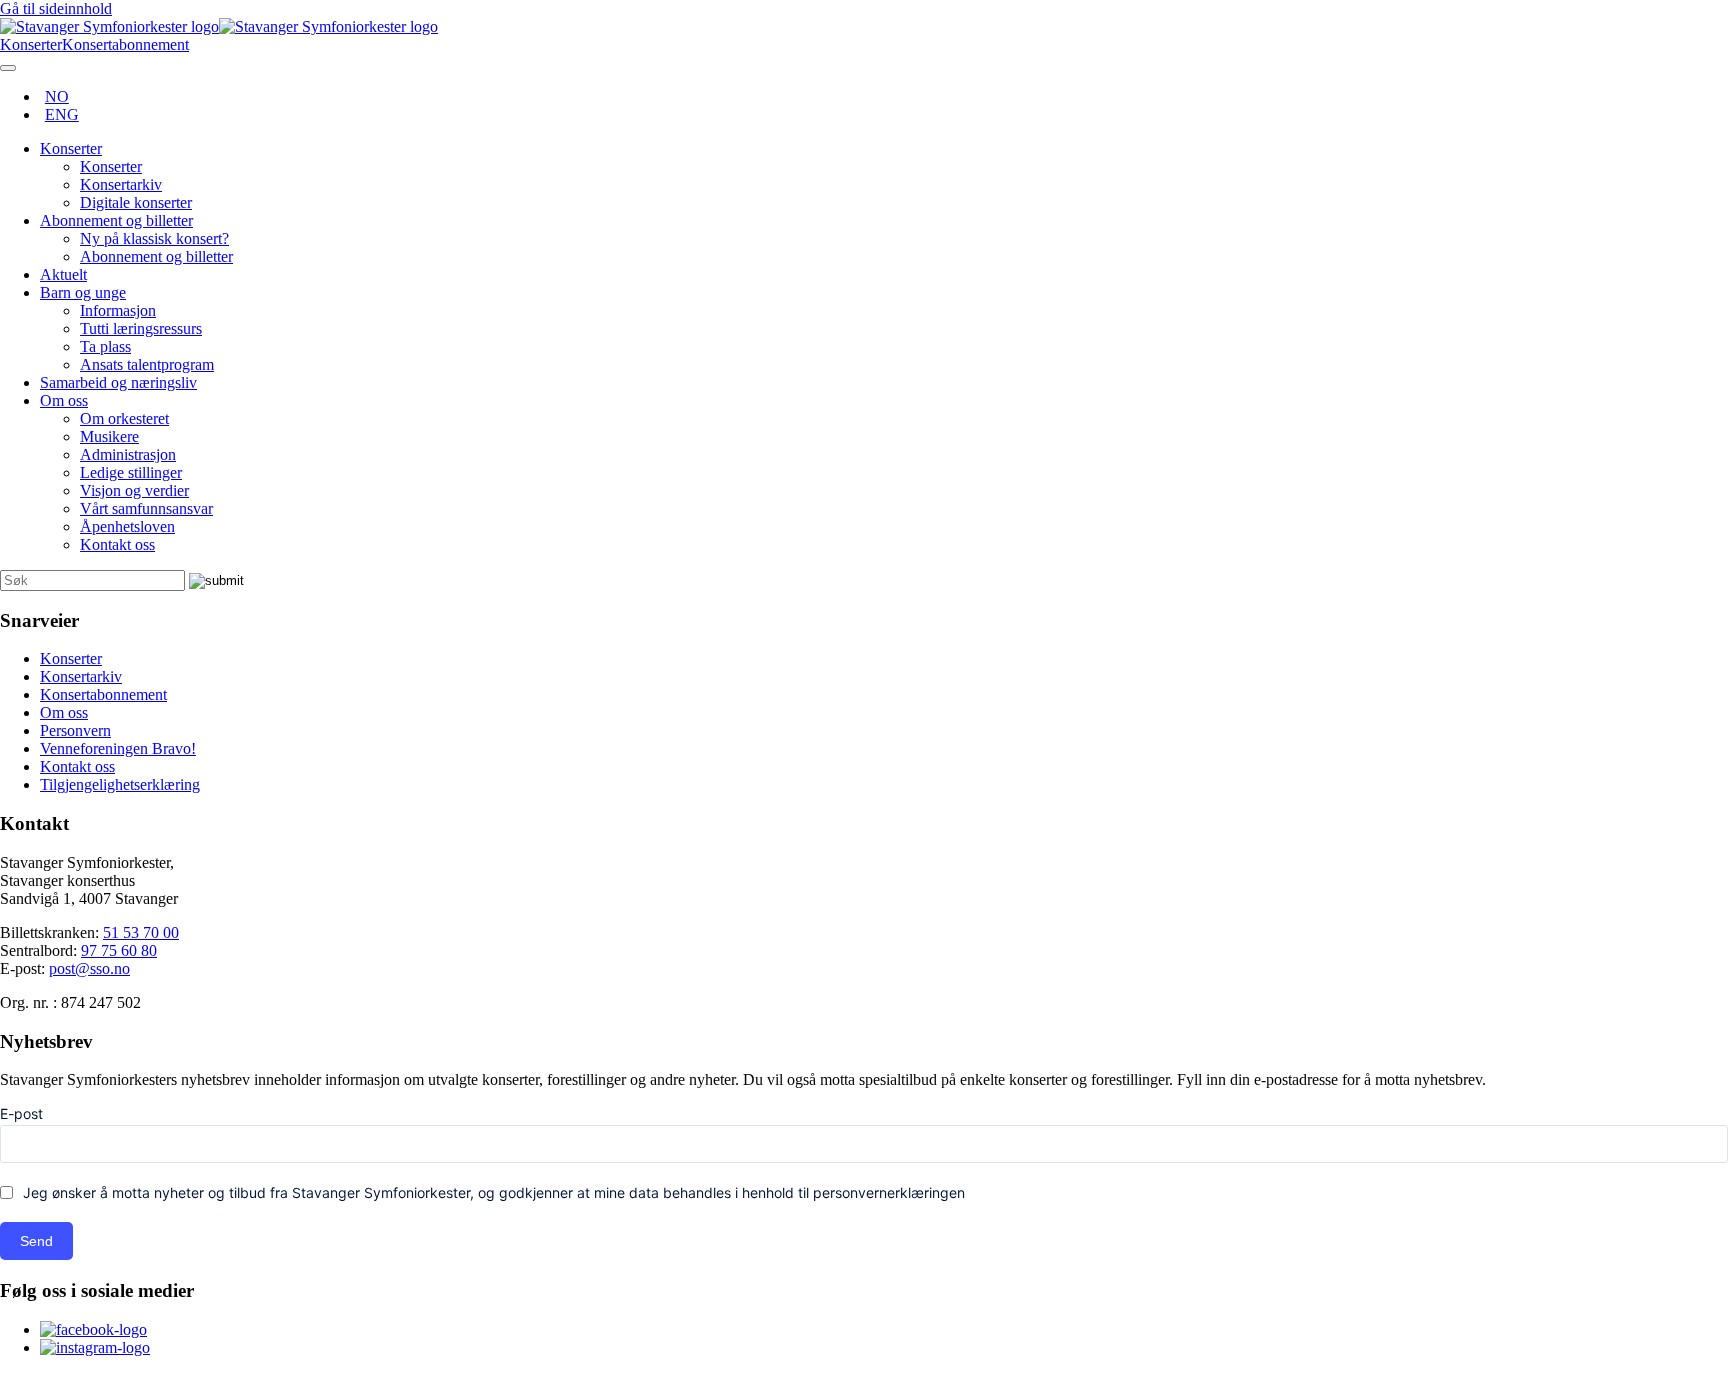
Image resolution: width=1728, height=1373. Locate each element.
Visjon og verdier (134, 490)
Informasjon (118, 310)
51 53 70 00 (141, 932)
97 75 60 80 (119, 950)
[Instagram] (95, 1347)
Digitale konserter (136, 202)
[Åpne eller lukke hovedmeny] (8, 68)
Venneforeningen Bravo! (118, 748)
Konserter (71, 148)
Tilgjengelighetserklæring (120, 784)
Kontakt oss (117, 544)
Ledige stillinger (131, 472)
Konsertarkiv (121, 184)
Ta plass (105, 346)
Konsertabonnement (103, 694)
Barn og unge (83, 292)
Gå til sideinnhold (56, 8)
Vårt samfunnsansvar (146, 508)
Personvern (75, 730)
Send (36, 1241)
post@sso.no (89, 968)
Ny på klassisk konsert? (154, 238)
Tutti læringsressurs (141, 328)
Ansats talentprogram (147, 364)
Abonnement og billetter (116, 220)
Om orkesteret (124, 418)
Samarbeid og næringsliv (118, 382)
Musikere (109, 436)
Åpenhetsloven (127, 526)
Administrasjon (128, 454)
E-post (21, 1113)
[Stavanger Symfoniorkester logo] (219, 26)
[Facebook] (93, 1329)
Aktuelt (63, 274)
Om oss (64, 400)
